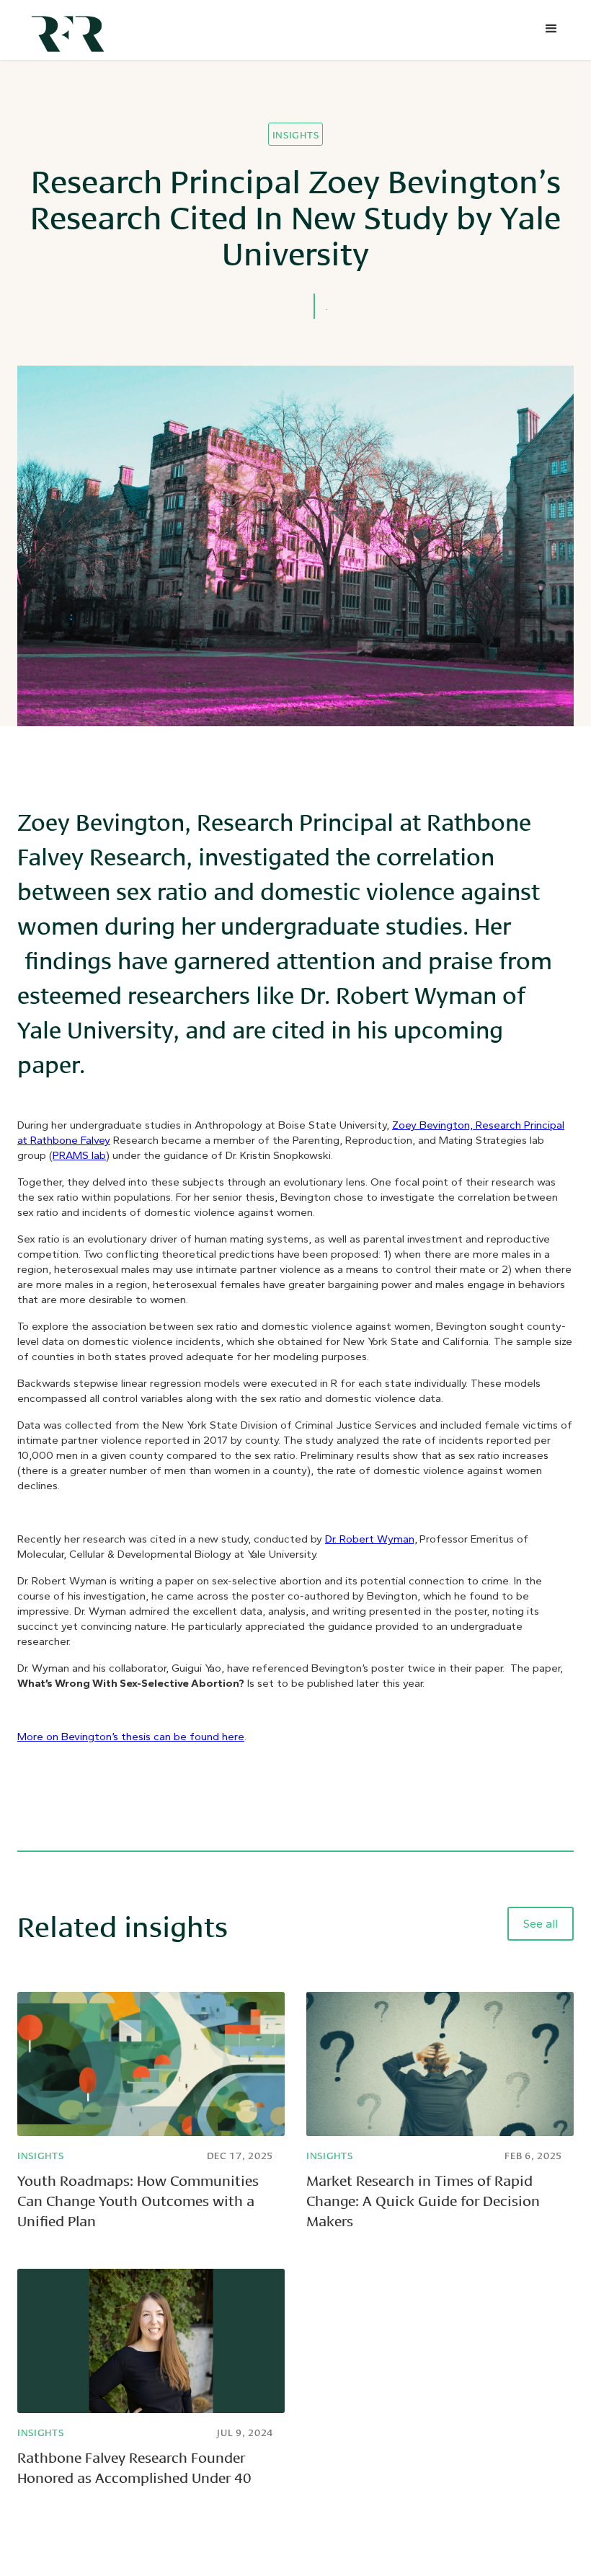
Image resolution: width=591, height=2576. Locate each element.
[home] (71, 30)
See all (541, 1924)
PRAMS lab (79, 1155)
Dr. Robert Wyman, (371, 1539)
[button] (551, 29)
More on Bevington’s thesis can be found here (131, 1737)
